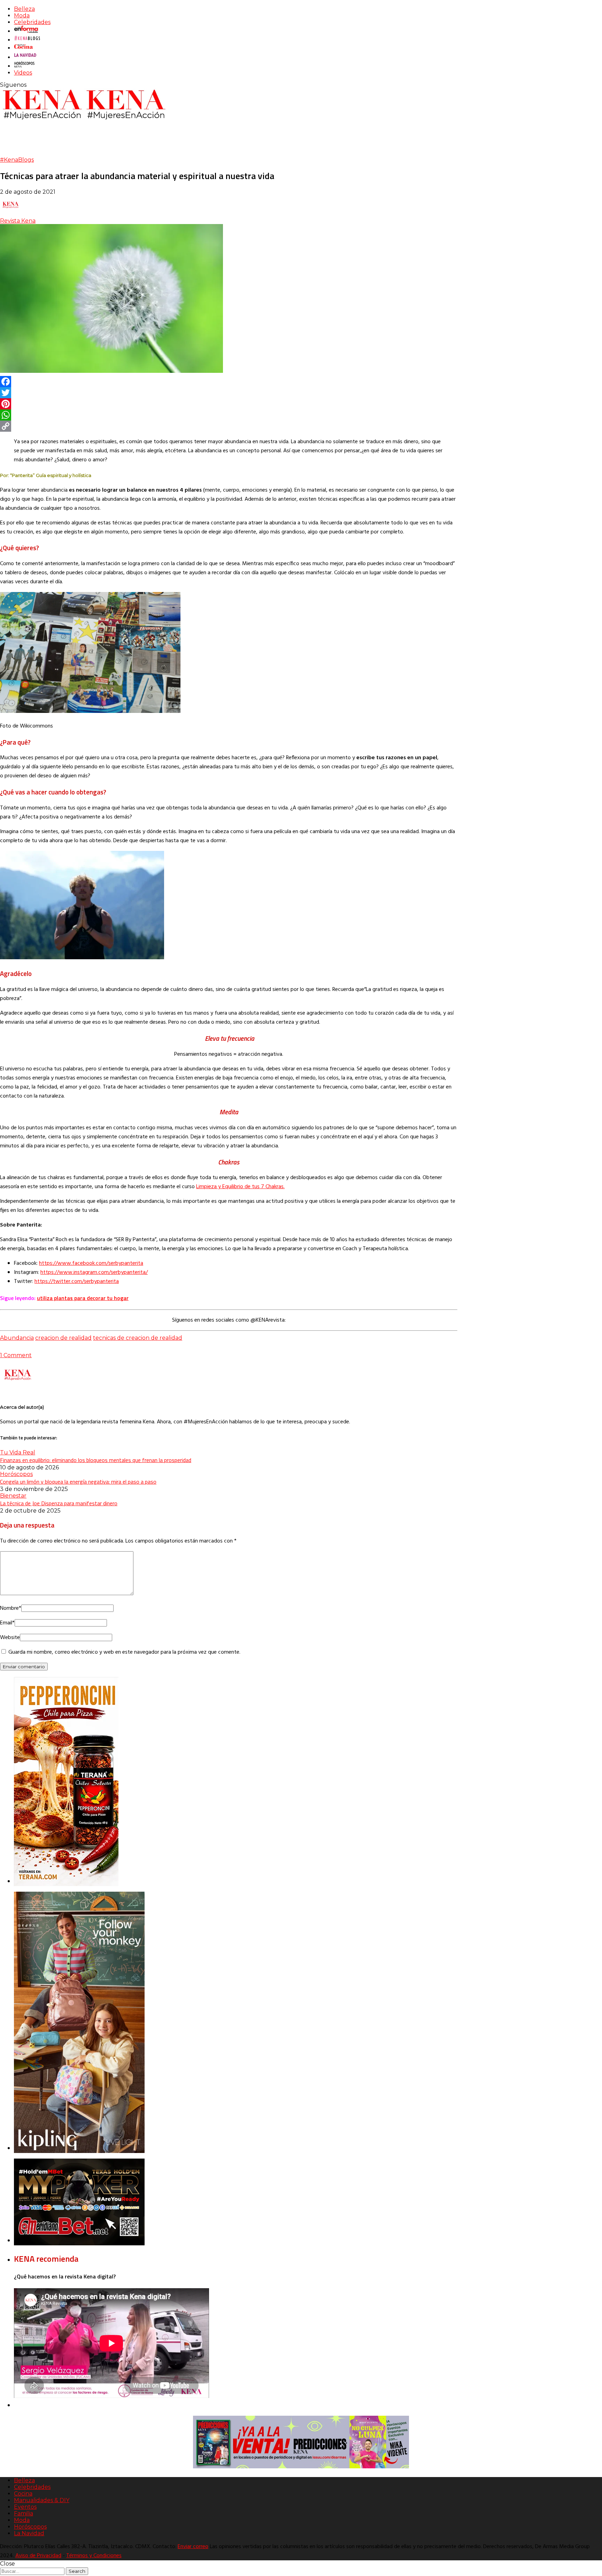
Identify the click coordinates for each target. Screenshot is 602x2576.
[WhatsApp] (229, 415)
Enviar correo (193, 2547)
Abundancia (17, 1338)
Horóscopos (16, 1474)
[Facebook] (229, 382)
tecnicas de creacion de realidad (138, 1338)
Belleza (24, 9)
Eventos (25, 2507)
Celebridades (32, 22)
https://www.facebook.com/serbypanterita (91, 1263)
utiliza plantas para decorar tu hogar (83, 1298)
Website (10, 1638)
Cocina (23, 2494)
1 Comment (16, 1355)
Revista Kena (18, 221)
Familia (24, 2513)
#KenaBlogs (17, 160)
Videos (23, 73)
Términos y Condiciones (94, 2556)
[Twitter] (229, 393)
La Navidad (29, 2533)
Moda (22, 16)
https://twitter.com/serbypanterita (77, 1282)
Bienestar (13, 1496)
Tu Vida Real (18, 1452)
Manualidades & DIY (42, 2500)
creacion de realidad (63, 1338)
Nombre (11, 1608)
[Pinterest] (229, 404)
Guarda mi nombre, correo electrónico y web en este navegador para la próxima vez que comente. (124, 1652)
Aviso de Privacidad (38, 2556)
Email (7, 1623)
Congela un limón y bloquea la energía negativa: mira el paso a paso (78, 1482)
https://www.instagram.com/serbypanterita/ (94, 1272)
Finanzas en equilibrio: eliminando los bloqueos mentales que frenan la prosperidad (96, 1460)
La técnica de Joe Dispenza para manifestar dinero (59, 1503)
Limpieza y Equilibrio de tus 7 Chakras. (240, 1187)
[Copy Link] (229, 426)
